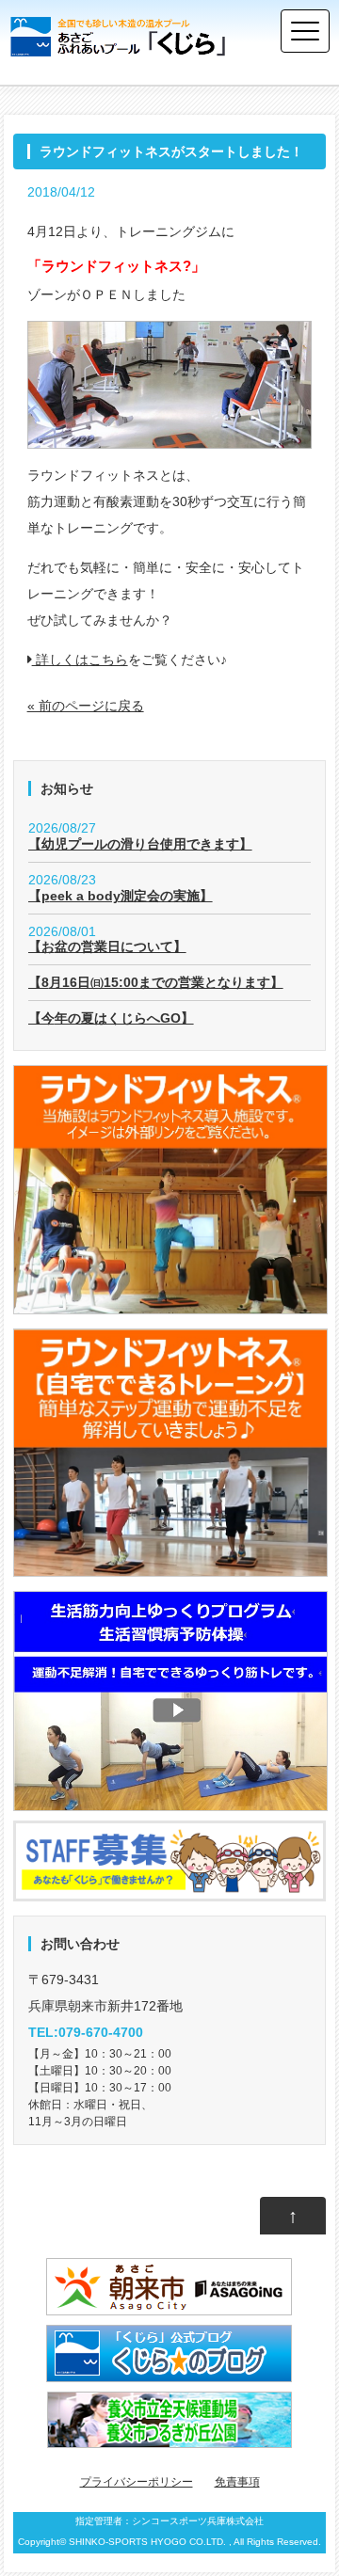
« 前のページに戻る (86, 706)
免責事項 (237, 2482)
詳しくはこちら (80, 660)
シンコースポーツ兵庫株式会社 (198, 2521)
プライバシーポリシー (137, 2482)
